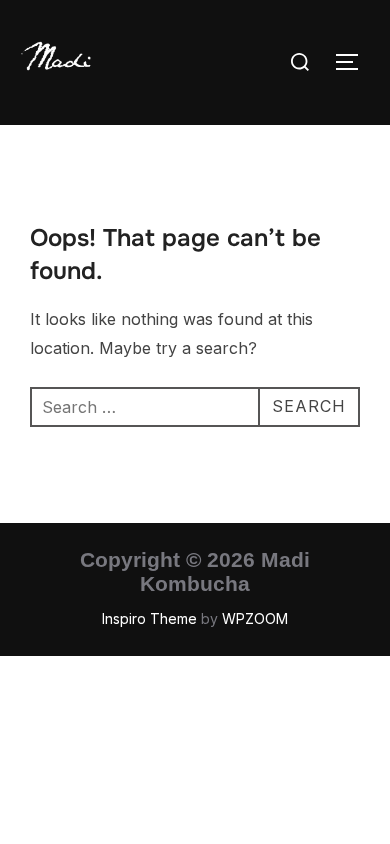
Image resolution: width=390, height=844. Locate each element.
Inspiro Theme (149, 618)
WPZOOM (255, 618)
